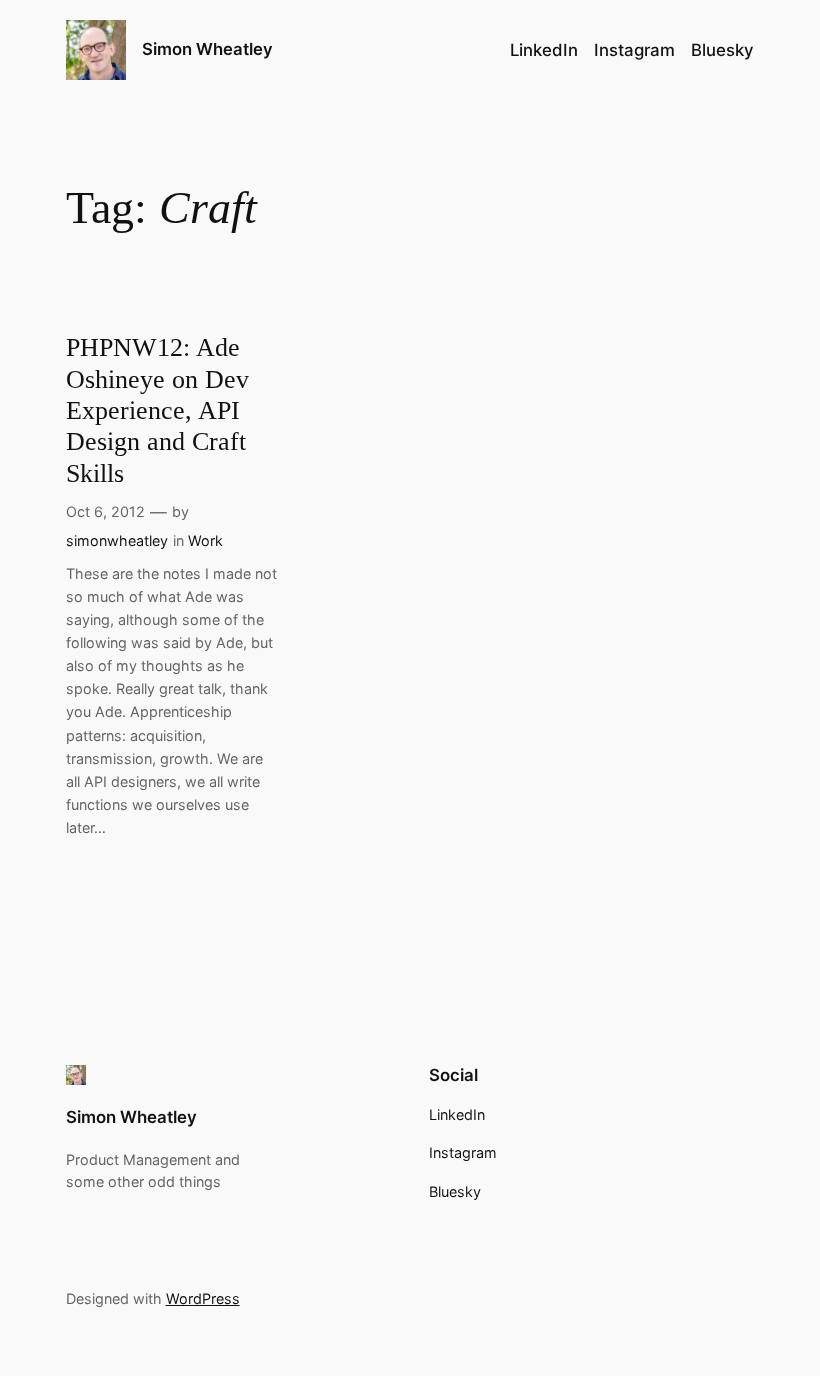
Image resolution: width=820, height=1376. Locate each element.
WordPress (203, 1298)
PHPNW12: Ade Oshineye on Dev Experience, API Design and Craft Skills (157, 410)
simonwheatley (117, 540)
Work (205, 540)
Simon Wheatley (207, 49)
